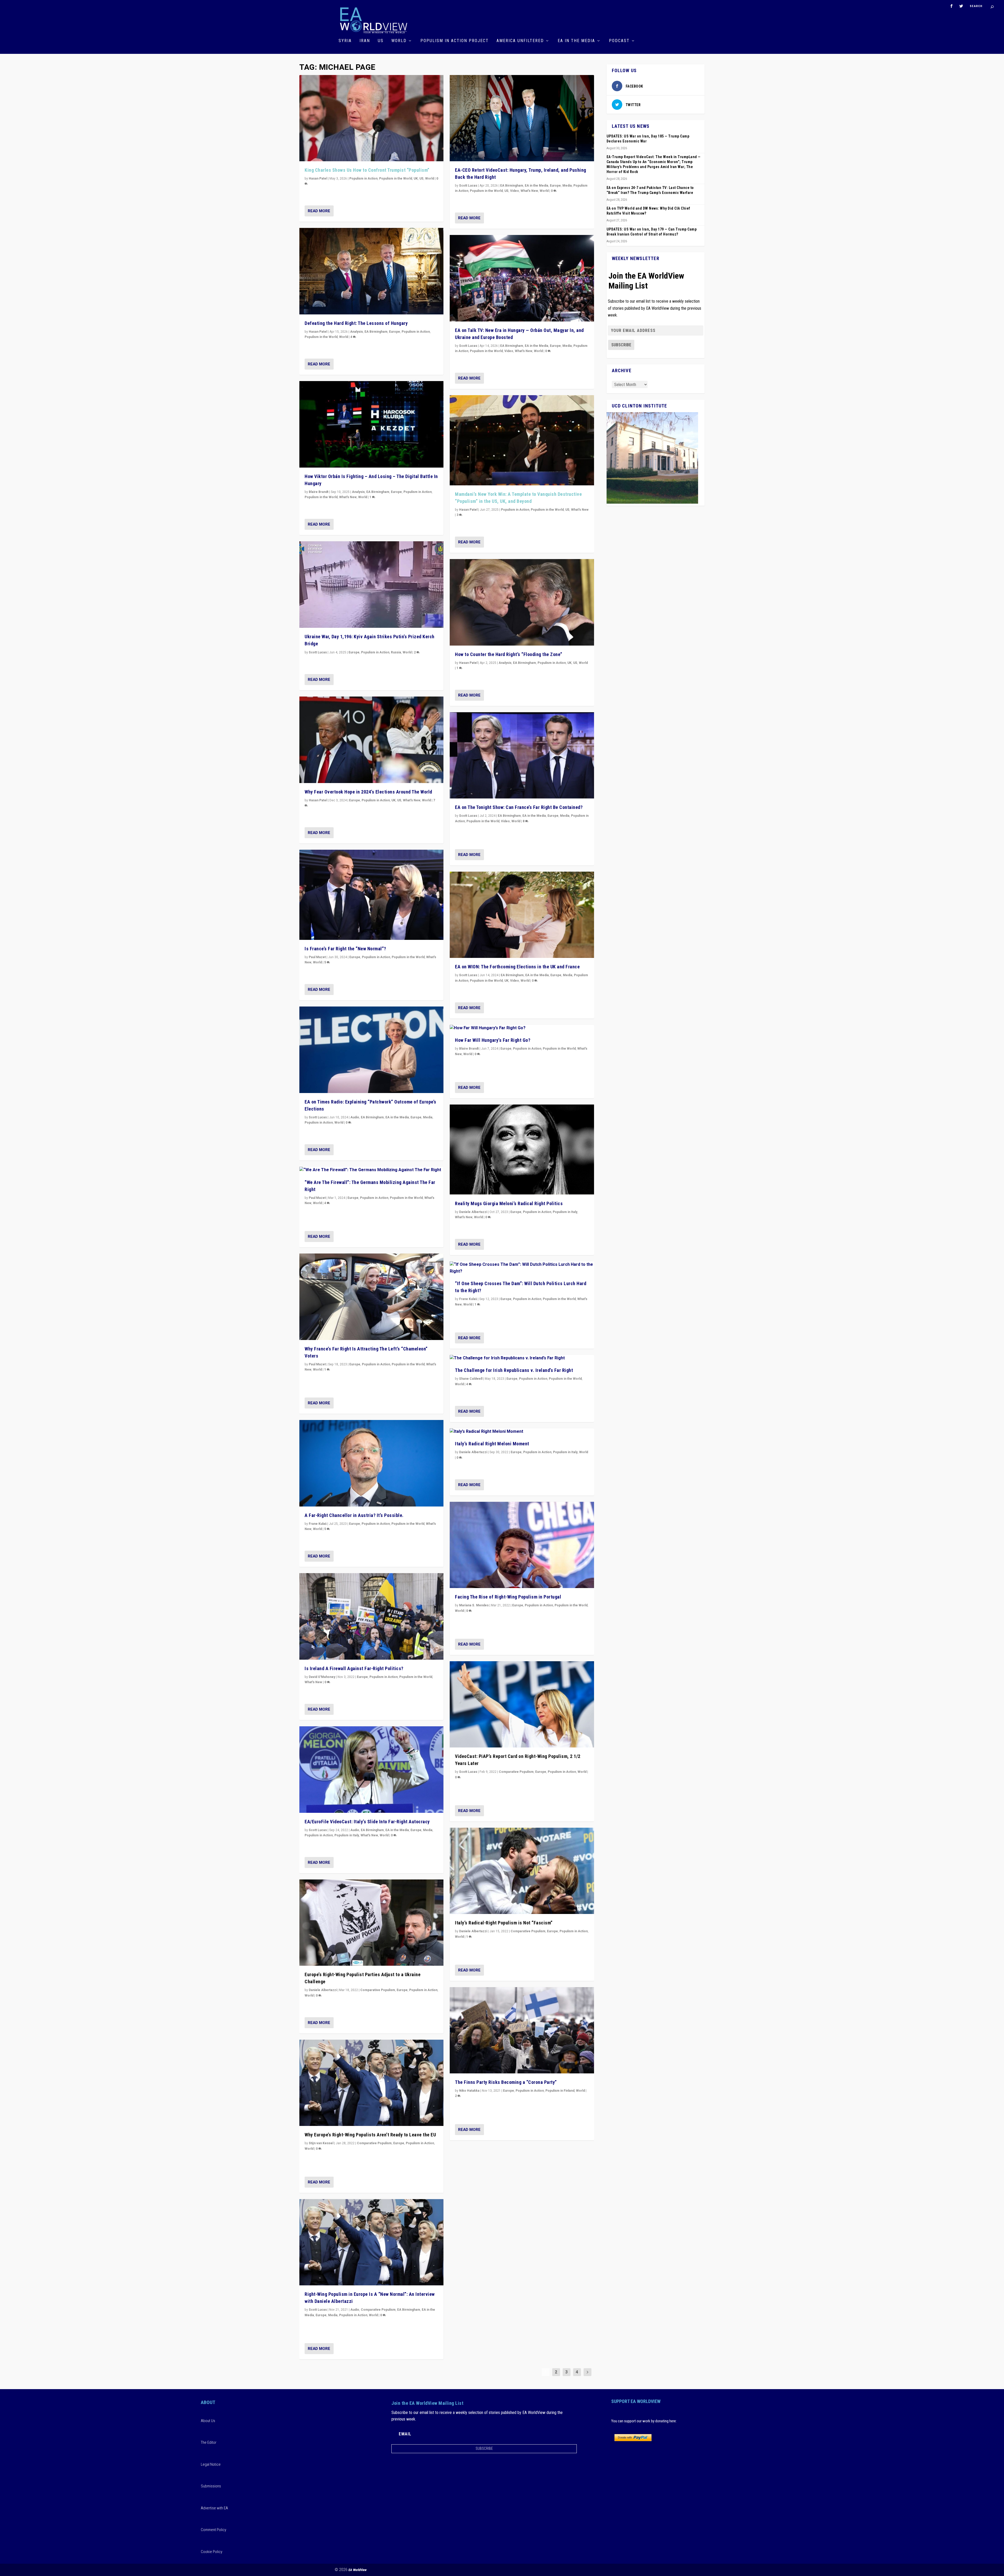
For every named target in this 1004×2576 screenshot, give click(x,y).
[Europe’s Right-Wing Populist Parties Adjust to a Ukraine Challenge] (371, 1923)
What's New (348, 497)
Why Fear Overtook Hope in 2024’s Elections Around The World (368, 792)
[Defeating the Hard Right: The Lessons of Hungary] (371, 271)
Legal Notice (211, 2464)
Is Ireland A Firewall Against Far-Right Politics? (354, 1668)
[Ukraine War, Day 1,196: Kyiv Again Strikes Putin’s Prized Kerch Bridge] (371, 585)
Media (428, 1117)
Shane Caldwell (471, 1379)
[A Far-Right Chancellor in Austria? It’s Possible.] (371, 1463)
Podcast (619, 41)
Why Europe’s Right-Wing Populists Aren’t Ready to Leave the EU (370, 2135)
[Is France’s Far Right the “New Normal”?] (371, 895)
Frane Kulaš (318, 1524)
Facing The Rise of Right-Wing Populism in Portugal (508, 1597)
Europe (395, 332)
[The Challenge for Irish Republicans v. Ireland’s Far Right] (522, 1358)
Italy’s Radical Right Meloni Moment (492, 1444)
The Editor (209, 2442)
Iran (365, 41)
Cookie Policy (212, 2552)
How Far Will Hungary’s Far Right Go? (493, 1040)
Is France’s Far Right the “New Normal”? (345, 949)
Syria (345, 41)
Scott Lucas (318, 652)
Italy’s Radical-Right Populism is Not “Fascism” (504, 1923)
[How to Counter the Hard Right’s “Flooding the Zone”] (522, 602)
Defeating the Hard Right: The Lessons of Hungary (356, 323)
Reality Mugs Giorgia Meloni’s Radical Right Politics (509, 1203)
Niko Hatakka (469, 2091)
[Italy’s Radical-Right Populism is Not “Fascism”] (522, 1871)
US (381, 41)
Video (515, 191)
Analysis (356, 332)
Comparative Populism (378, 1990)
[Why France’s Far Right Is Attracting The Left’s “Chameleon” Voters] (371, 1297)
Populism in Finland (560, 2091)
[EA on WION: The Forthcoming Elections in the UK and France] (522, 915)
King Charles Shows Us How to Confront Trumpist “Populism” (367, 170)
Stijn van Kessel (321, 2143)
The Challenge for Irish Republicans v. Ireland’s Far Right (514, 1370)
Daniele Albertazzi (323, 1990)
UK (416, 179)
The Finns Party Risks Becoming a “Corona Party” (506, 2082)
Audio (355, 1117)
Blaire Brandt (319, 492)
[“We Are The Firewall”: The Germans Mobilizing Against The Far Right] (371, 1170)
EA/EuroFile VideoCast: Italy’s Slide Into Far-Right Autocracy (367, 1822)
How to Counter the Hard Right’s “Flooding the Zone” (509, 654)
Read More (319, 211)
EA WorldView (358, 2570)
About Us (208, 2421)
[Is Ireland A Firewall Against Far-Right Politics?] (371, 1616)
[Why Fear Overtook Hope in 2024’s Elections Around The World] (371, 740)
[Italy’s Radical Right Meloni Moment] (522, 1432)
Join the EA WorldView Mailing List (646, 281)
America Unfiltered (520, 41)
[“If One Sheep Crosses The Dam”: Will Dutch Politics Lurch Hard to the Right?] (522, 1268)
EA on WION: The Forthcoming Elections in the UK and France (517, 967)
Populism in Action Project (455, 41)
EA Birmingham (376, 332)
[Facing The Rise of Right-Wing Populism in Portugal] (522, 1545)
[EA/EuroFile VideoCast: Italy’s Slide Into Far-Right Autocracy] (371, 1770)
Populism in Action (363, 179)
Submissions (211, 2486)
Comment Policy (213, 2530)
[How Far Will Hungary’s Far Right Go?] (522, 1028)
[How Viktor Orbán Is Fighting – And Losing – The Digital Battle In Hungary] (371, 424)
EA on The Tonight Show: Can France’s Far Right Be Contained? (519, 807)
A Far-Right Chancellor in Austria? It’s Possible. (354, 1515)
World (399, 41)
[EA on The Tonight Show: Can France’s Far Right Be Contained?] (522, 755)
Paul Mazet (317, 957)
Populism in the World (396, 179)
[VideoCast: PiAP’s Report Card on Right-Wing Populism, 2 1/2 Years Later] (522, 1704)
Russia (396, 652)
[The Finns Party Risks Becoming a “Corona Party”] (522, 2030)
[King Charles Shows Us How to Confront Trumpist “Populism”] (371, 118)
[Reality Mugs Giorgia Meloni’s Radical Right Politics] (522, 1150)
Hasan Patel (318, 179)
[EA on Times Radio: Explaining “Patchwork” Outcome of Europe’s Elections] (371, 1050)
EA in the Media (576, 41)
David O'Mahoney (322, 1677)
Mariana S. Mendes (474, 1605)
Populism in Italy (347, 1835)
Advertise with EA (214, 2508)
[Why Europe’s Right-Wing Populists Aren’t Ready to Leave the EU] (371, 2083)
